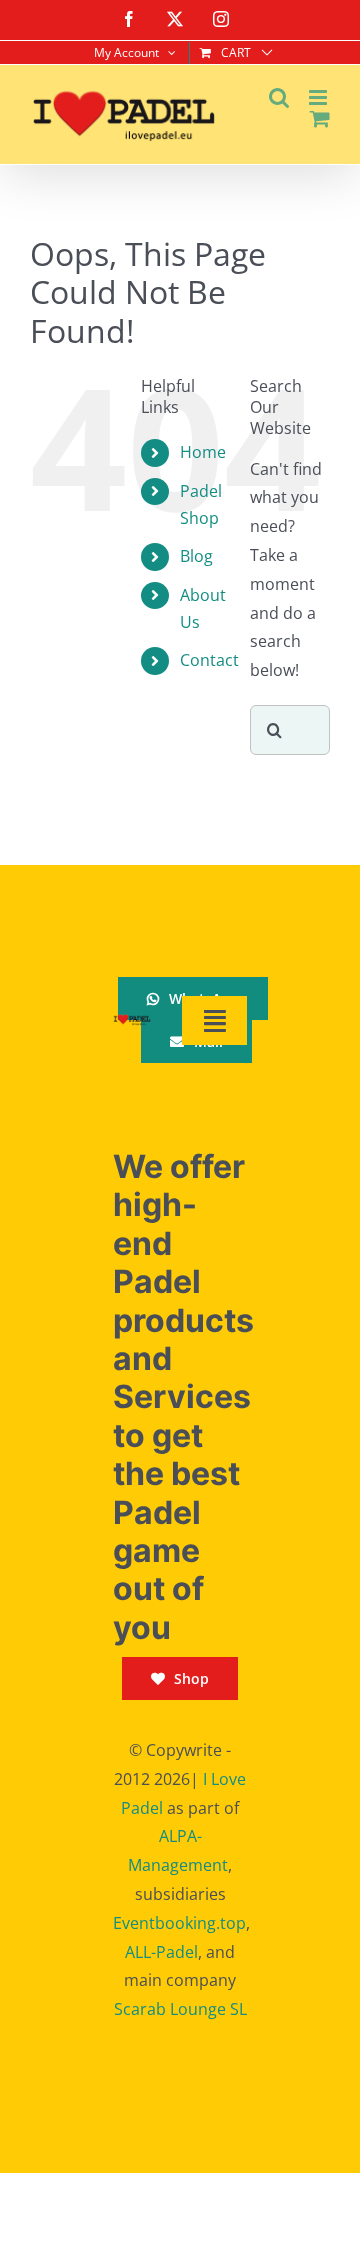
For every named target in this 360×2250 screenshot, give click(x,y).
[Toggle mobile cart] (320, 118)
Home (203, 452)
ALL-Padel (161, 1952)
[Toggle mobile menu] (319, 97)
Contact (209, 660)
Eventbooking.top (179, 1923)
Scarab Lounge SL (180, 2009)
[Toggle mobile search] (279, 97)
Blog (196, 556)
